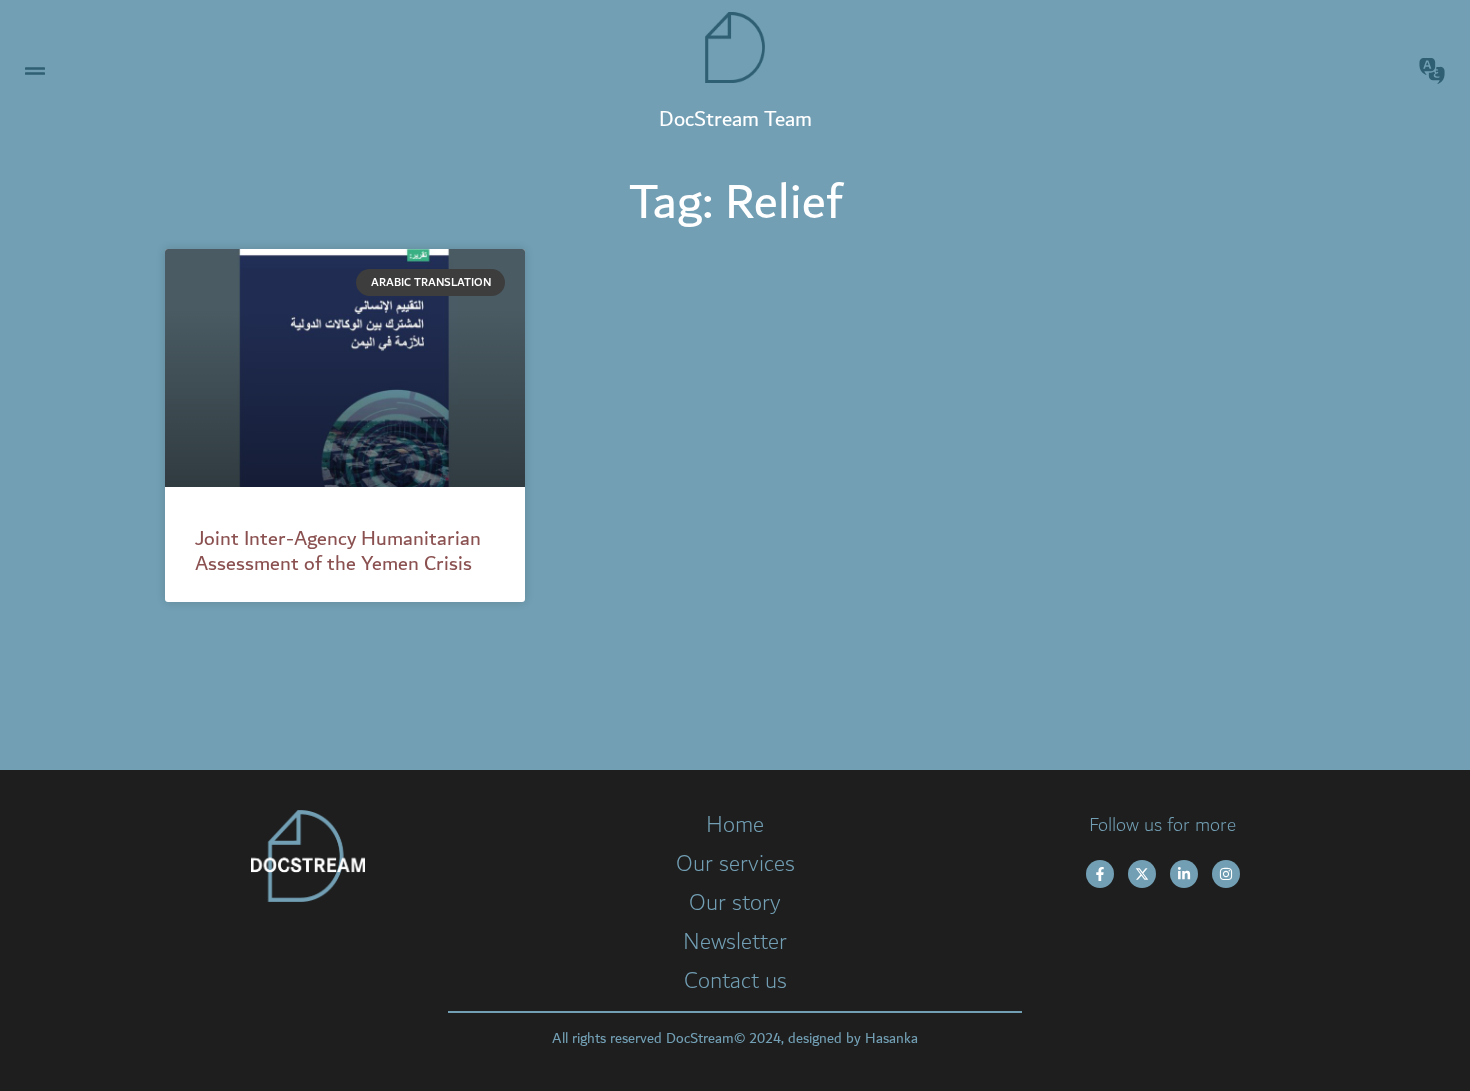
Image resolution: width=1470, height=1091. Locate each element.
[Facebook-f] (1100, 874)
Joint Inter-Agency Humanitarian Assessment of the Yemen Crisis (338, 551)
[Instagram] (1226, 874)
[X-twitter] (1142, 874)
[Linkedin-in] (1184, 874)
